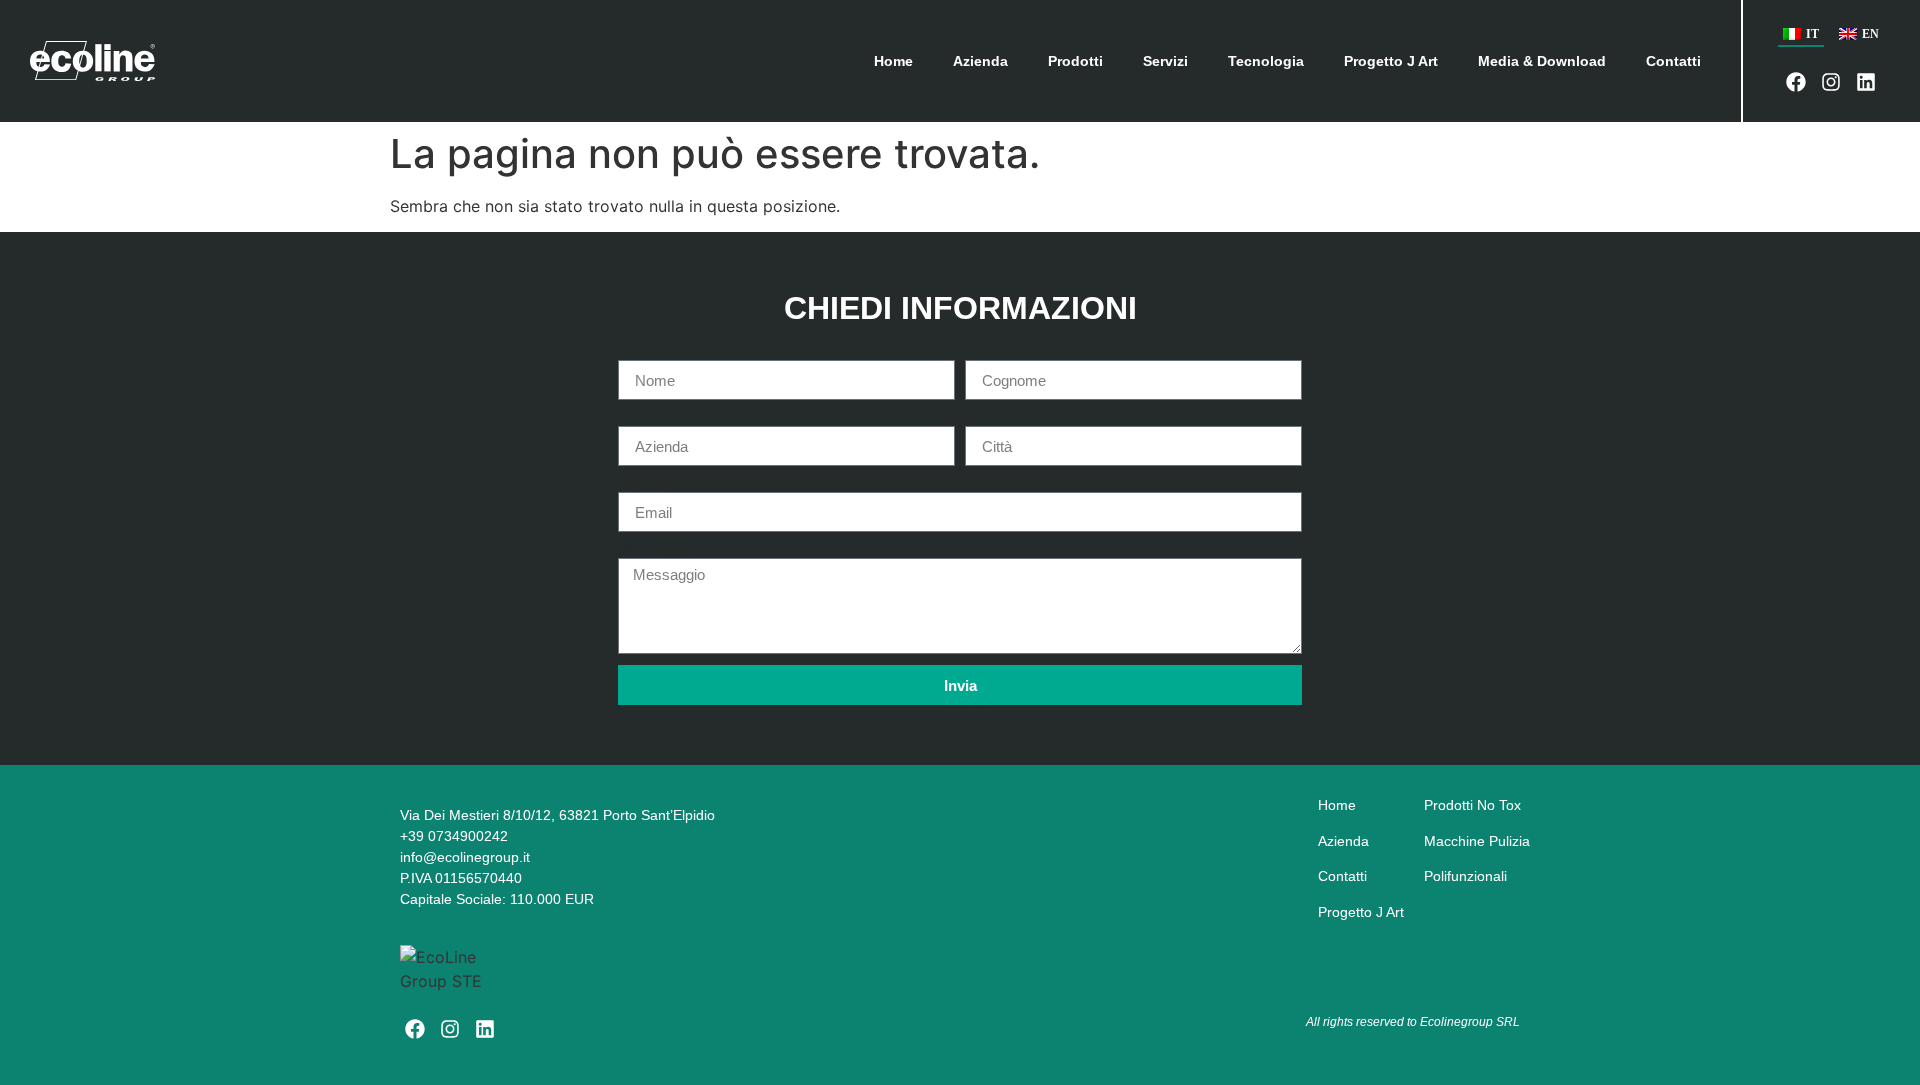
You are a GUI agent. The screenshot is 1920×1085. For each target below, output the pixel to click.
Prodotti (1075, 61)
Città (981, 418)
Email (638, 484)
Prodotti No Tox (1472, 805)
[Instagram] (1831, 82)
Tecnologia (1266, 61)
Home (893, 61)
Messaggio (657, 550)
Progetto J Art (1391, 61)
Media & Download (1542, 61)
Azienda (980, 61)
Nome (639, 352)
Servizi (1165, 61)
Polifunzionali (1465, 876)
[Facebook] (1796, 82)
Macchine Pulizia (1477, 841)
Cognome (1000, 352)
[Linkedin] (1866, 82)
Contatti (1673, 61)
